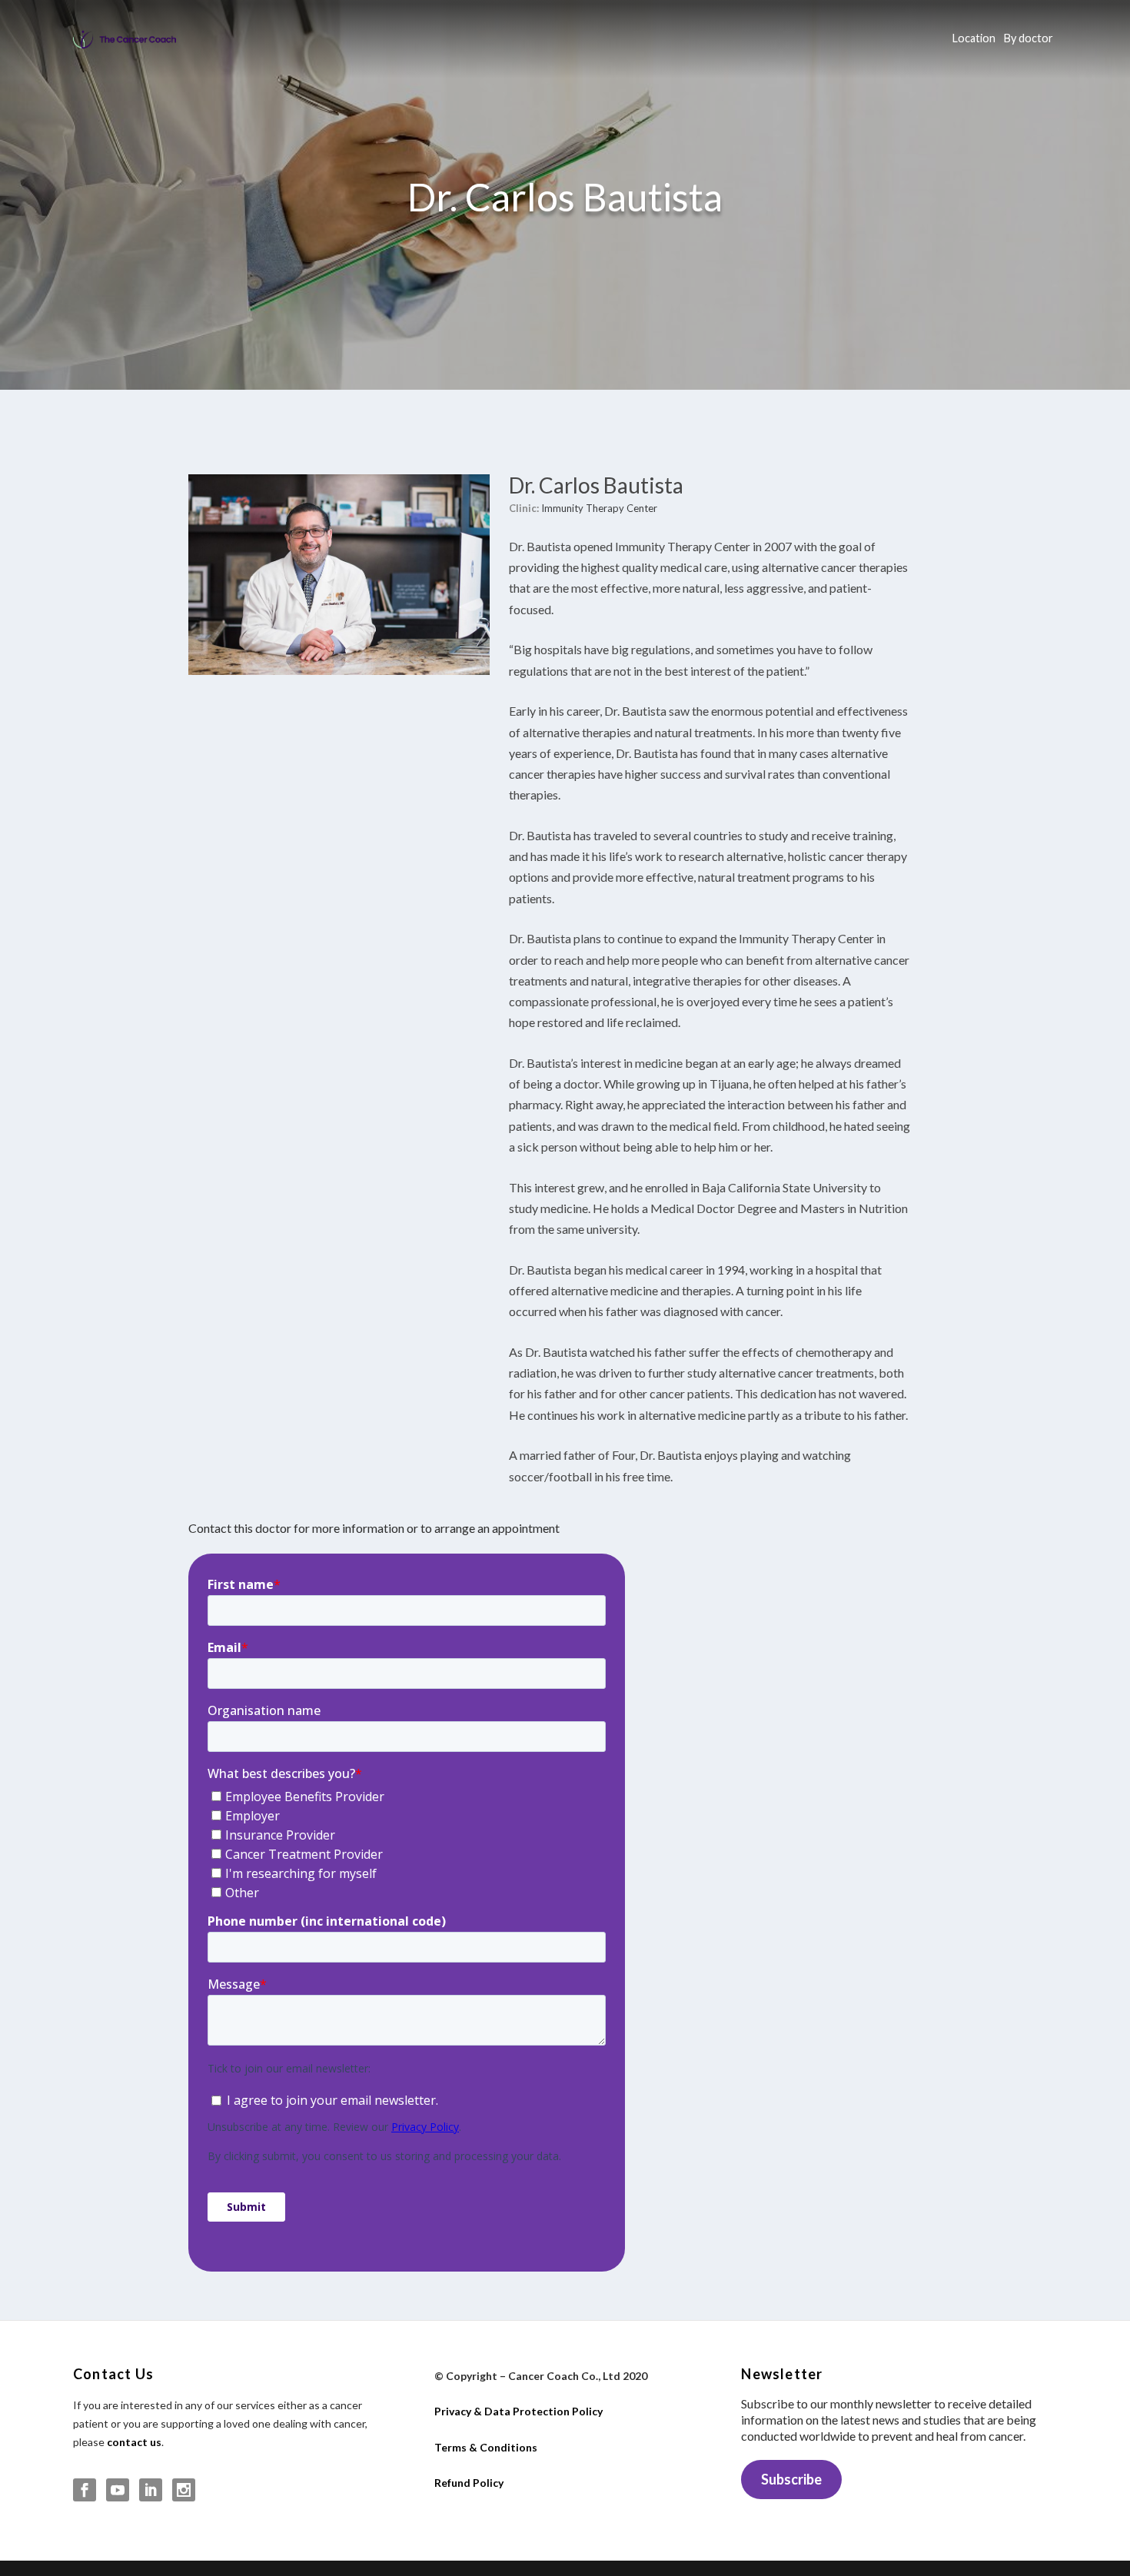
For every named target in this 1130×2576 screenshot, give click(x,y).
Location (974, 38)
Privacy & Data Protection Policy (518, 2411)
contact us (134, 2442)
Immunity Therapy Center (599, 508)
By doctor (1028, 38)
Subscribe (791, 2479)
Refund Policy (469, 2483)
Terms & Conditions (486, 2447)
